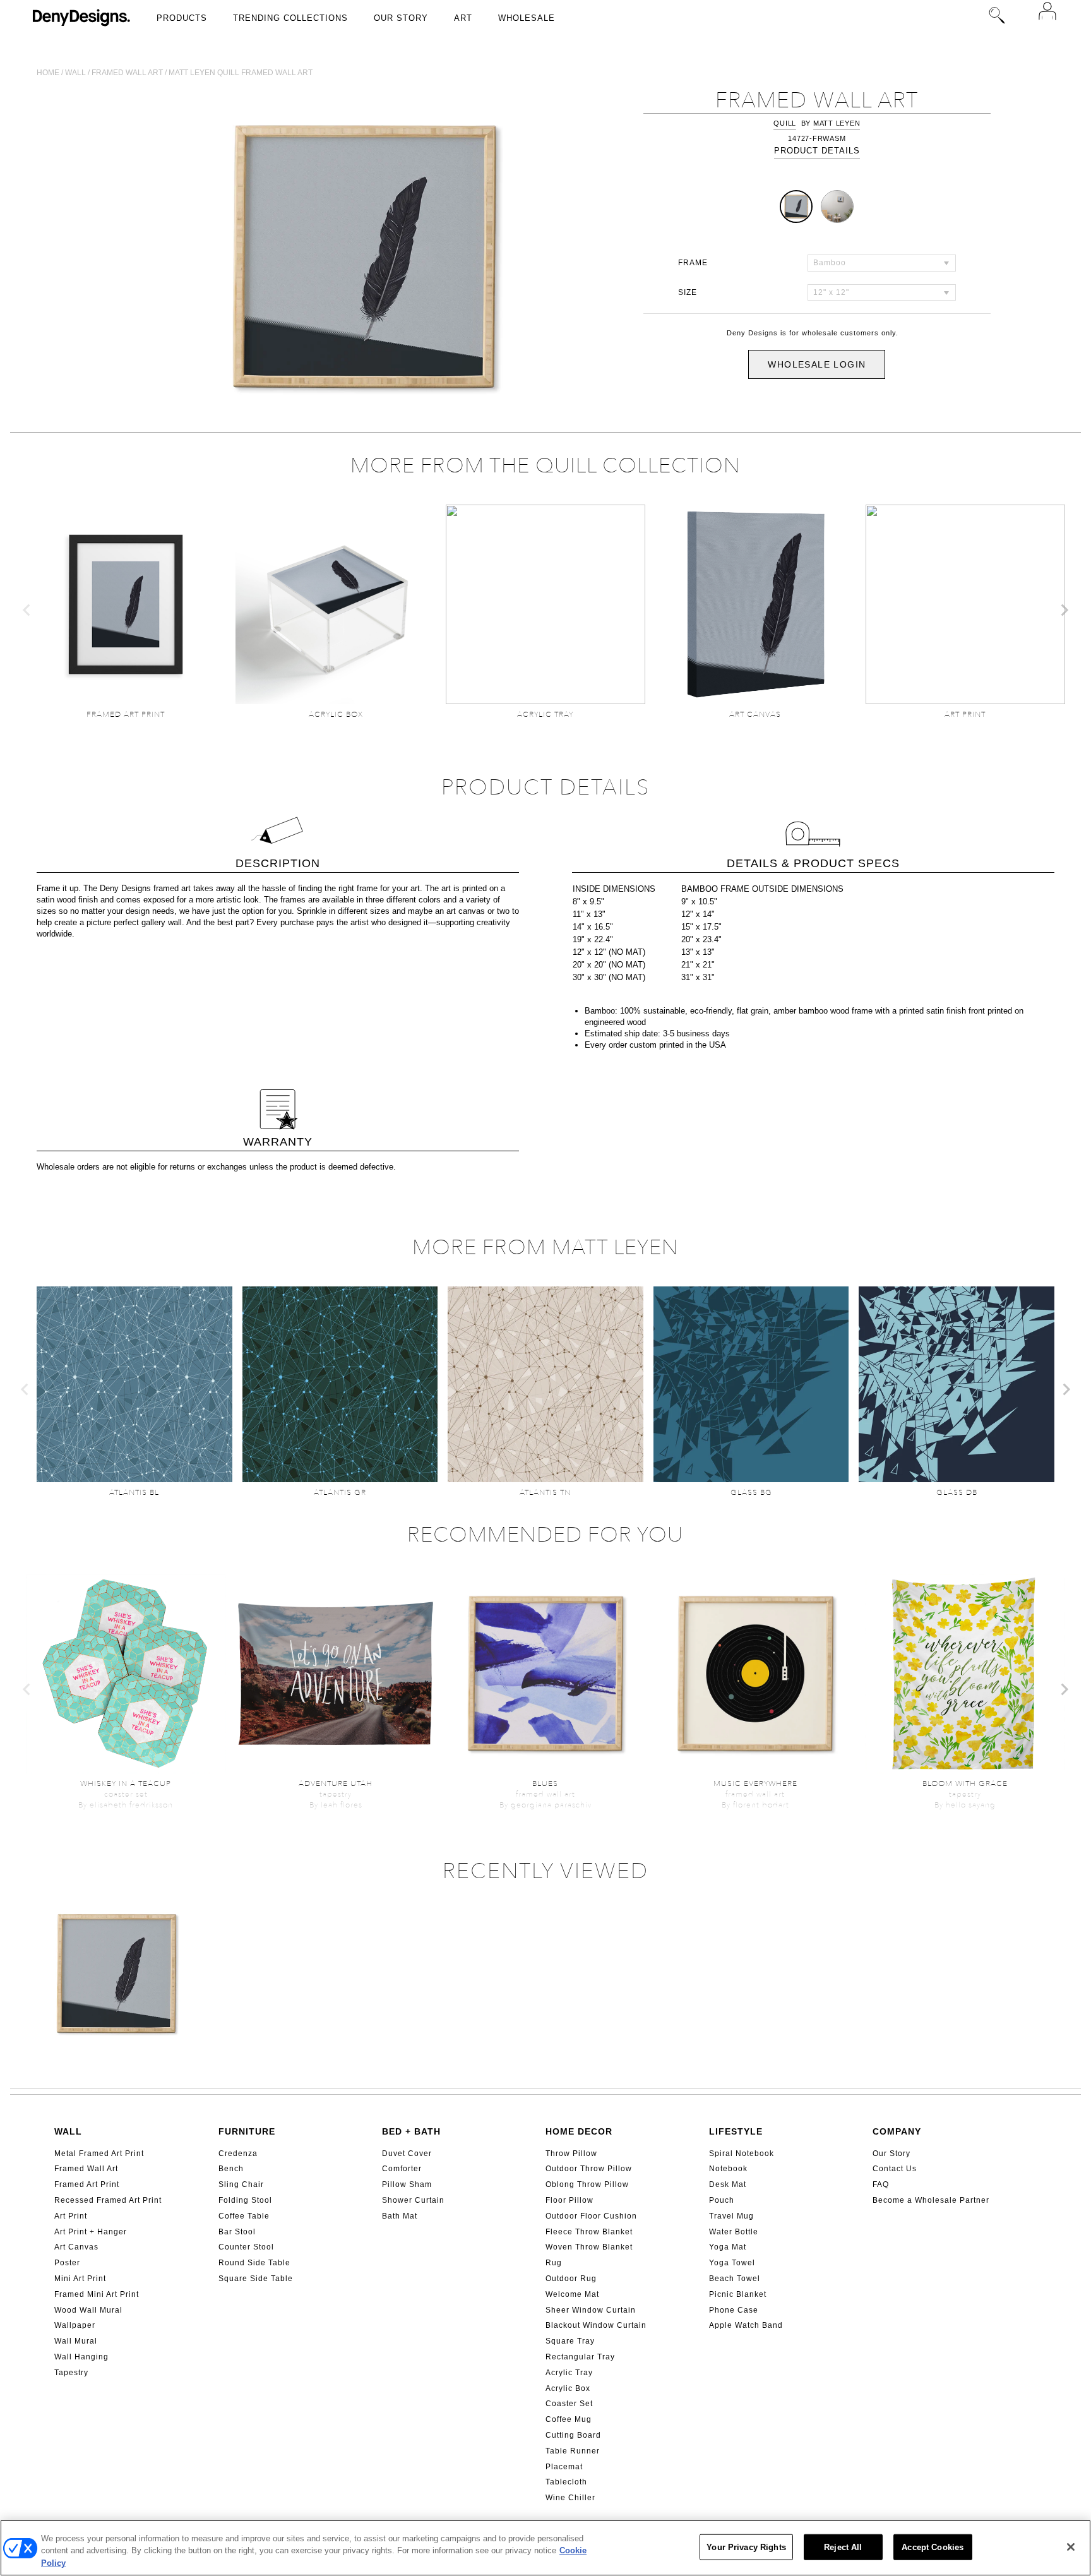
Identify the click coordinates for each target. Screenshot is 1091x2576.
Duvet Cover (407, 2154)
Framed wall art (127, 73)
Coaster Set (569, 2404)
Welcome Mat (572, 2294)
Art (463, 18)
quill (785, 123)
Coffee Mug (569, 2419)
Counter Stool (246, 2247)
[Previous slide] (27, 610)
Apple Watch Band (746, 2325)
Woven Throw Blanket (589, 2247)
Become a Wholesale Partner (931, 2200)
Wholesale (527, 18)
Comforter (402, 2169)
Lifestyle (736, 2131)
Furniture (247, 2131)
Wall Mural (76, 2341)
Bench (231, 2169)
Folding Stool (245, 2200)
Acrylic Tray (569, 2373)
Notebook (728, 2169)
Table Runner (573, 2451)
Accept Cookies (933, 2547)
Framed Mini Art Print (97, 2294)
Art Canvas (76, 2247)
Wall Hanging (81, 2357)
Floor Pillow (569, 2200)
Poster (67, 2263)
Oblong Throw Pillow (587, 2184)
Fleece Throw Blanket (589, 2232)
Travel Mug (731, 2216)
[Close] (1071, 2547)
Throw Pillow (571, 2154)
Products (182, 18)
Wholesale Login (817, 364)
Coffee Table (244, 2216)
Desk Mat (728, 2184)
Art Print (71, 2216)
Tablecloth (566, 2482)
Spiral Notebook (742, 2154)
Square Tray (570, 2341)
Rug (554, 2263)
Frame (693, 263)
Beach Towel (735, 2279)
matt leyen (837, 123)
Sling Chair (241, 2184)
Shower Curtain (413, 2200)
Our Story (401, 18)
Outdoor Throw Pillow (589, 2169)
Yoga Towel (732, 2263)
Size (688, 292)
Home (48, 73)
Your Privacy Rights (746, 2547)
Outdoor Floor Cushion (591, 2216)
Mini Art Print (80, 2279)
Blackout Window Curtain (596, 2325)
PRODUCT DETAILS (817, 151)
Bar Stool (237, 2232)
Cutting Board (573, 2435)
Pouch (722, 2200)
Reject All (843, 2547)
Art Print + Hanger (91, 2232)
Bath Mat (400, 2216)
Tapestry (71, 2373)
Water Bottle (734, 2232)
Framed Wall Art (86, 2169)
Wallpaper (75, 2325)
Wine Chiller (570, 2498)
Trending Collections (290, 18)
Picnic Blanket (738, 2294)
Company (897, 2131)
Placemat (564, 2467)
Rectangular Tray (580, 2357)
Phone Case (734, 2310)
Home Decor (579, 2131)
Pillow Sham (407, 2184)
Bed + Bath (411, 2131)
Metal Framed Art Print (99, 2154)
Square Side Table (256, 2279)
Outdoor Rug (571, 2279)
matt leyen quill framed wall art (241, 73)
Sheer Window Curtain (591, 2310)
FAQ (881, 2184)
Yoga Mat (728, 2247)
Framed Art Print (87, 2184)
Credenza (238, 2154)
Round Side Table (254, 2263)
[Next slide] (1064, 610)
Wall (75, 73)
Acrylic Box (568, 2388)
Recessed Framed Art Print (108, 2200)
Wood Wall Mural (88, 2310)
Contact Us (895, 2169)
